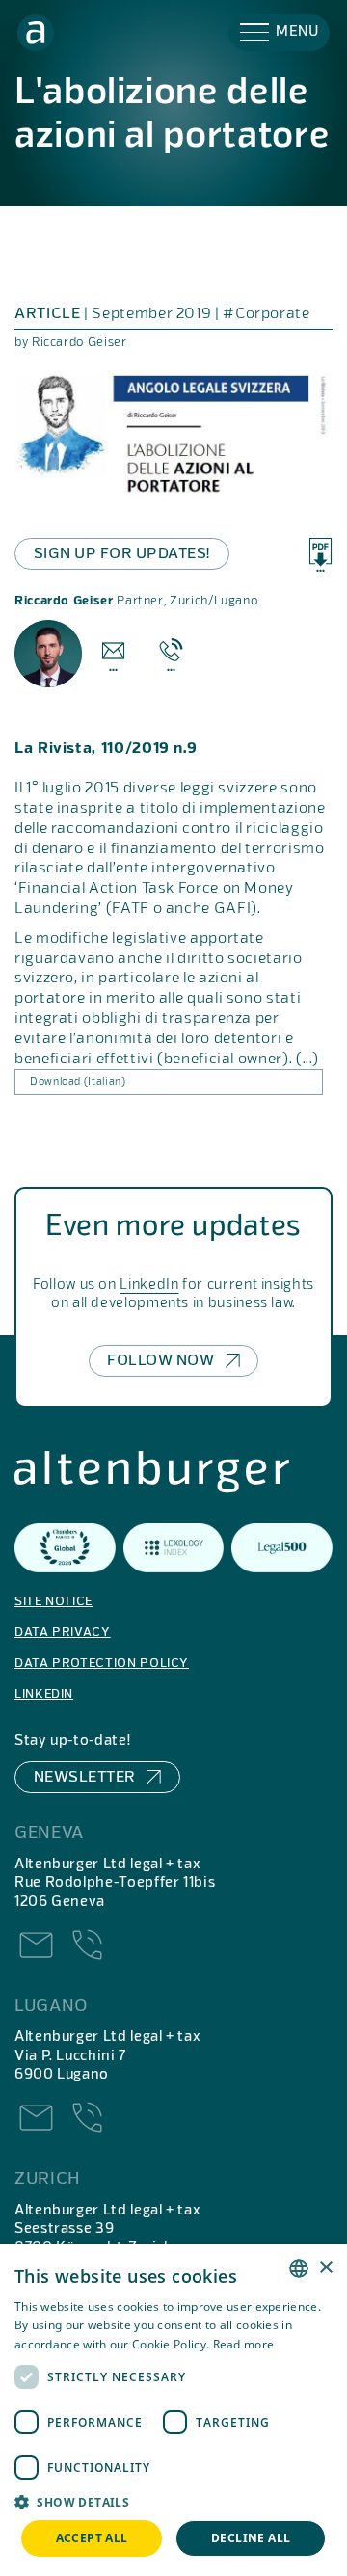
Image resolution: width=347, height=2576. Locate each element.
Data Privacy (63, 1633)
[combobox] (299, 2268)
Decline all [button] (251, 2538)
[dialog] (173, 2410)
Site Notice (53, 1602)
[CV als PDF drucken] (320, 555)
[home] (36, 33)
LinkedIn (149, 1285)
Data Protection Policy (102, 1664)
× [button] (325, 2268)
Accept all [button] (92, 2538)
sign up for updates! (122, 554)
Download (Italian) (78, 1082)
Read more (244, 2344)
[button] (279, 33)
